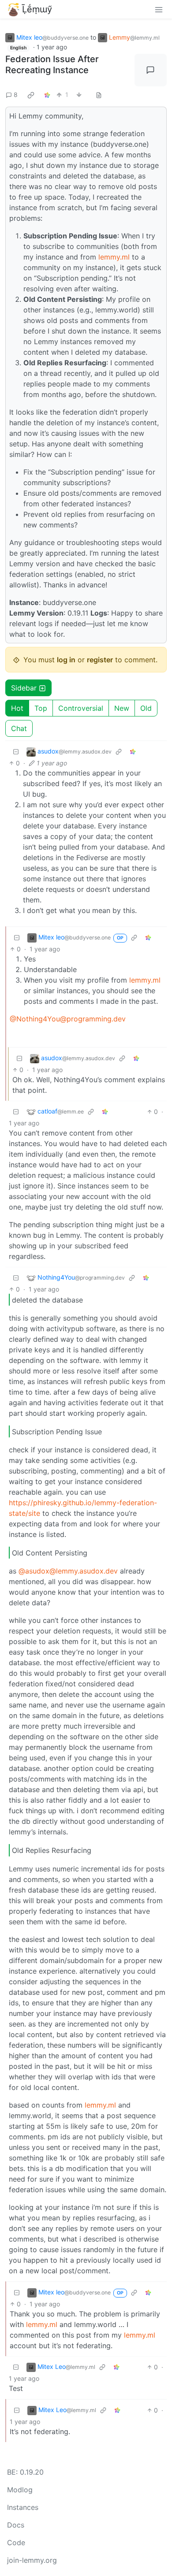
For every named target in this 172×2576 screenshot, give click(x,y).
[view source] (99, 95)
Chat (19, 728)
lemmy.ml (114, 257)
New (122, 708)
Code (16, 2543)
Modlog (20, 2490)
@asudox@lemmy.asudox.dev (68, 1571)
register (100, 660)
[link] (31, 95)
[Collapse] (16, 752)
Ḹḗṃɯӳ (37, 9)
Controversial (81, 708)
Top (41, 708)
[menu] (159, 9)
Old (146, 708)
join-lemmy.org (32, 2560)
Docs (16, 2525)
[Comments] (151, 70)
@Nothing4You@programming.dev (68, 1019)
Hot (17, 708)
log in (66, 660)
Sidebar (24, 688)
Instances (23, 2507)
